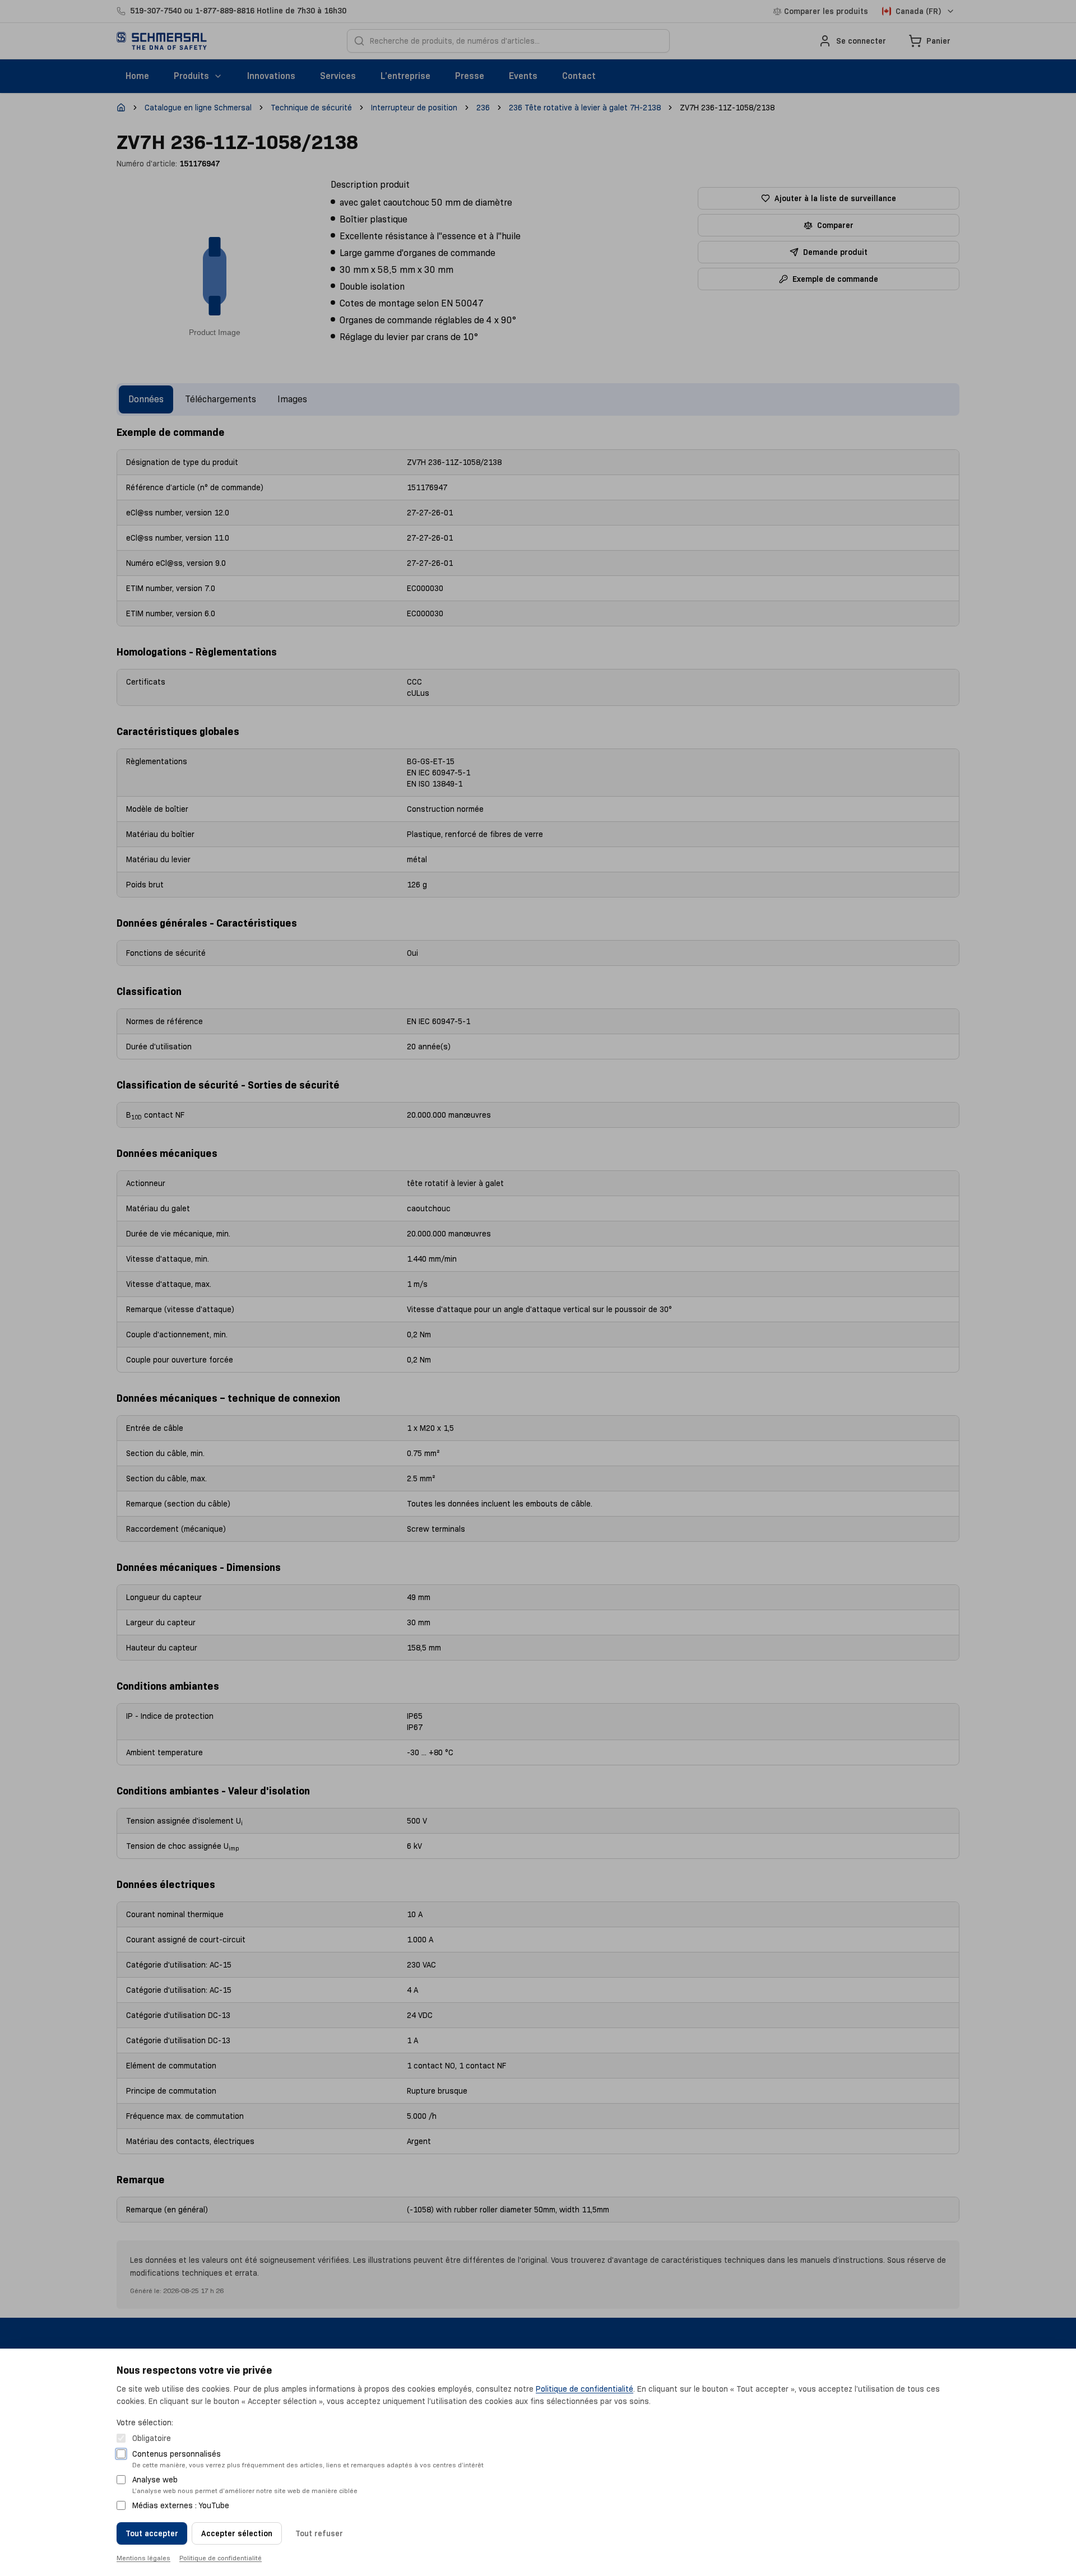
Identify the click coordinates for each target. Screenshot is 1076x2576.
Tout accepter (152, 2533)
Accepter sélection (237, 2533)
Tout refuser (319, 2533)
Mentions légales (143, 2558)
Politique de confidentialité (585, 2389)
